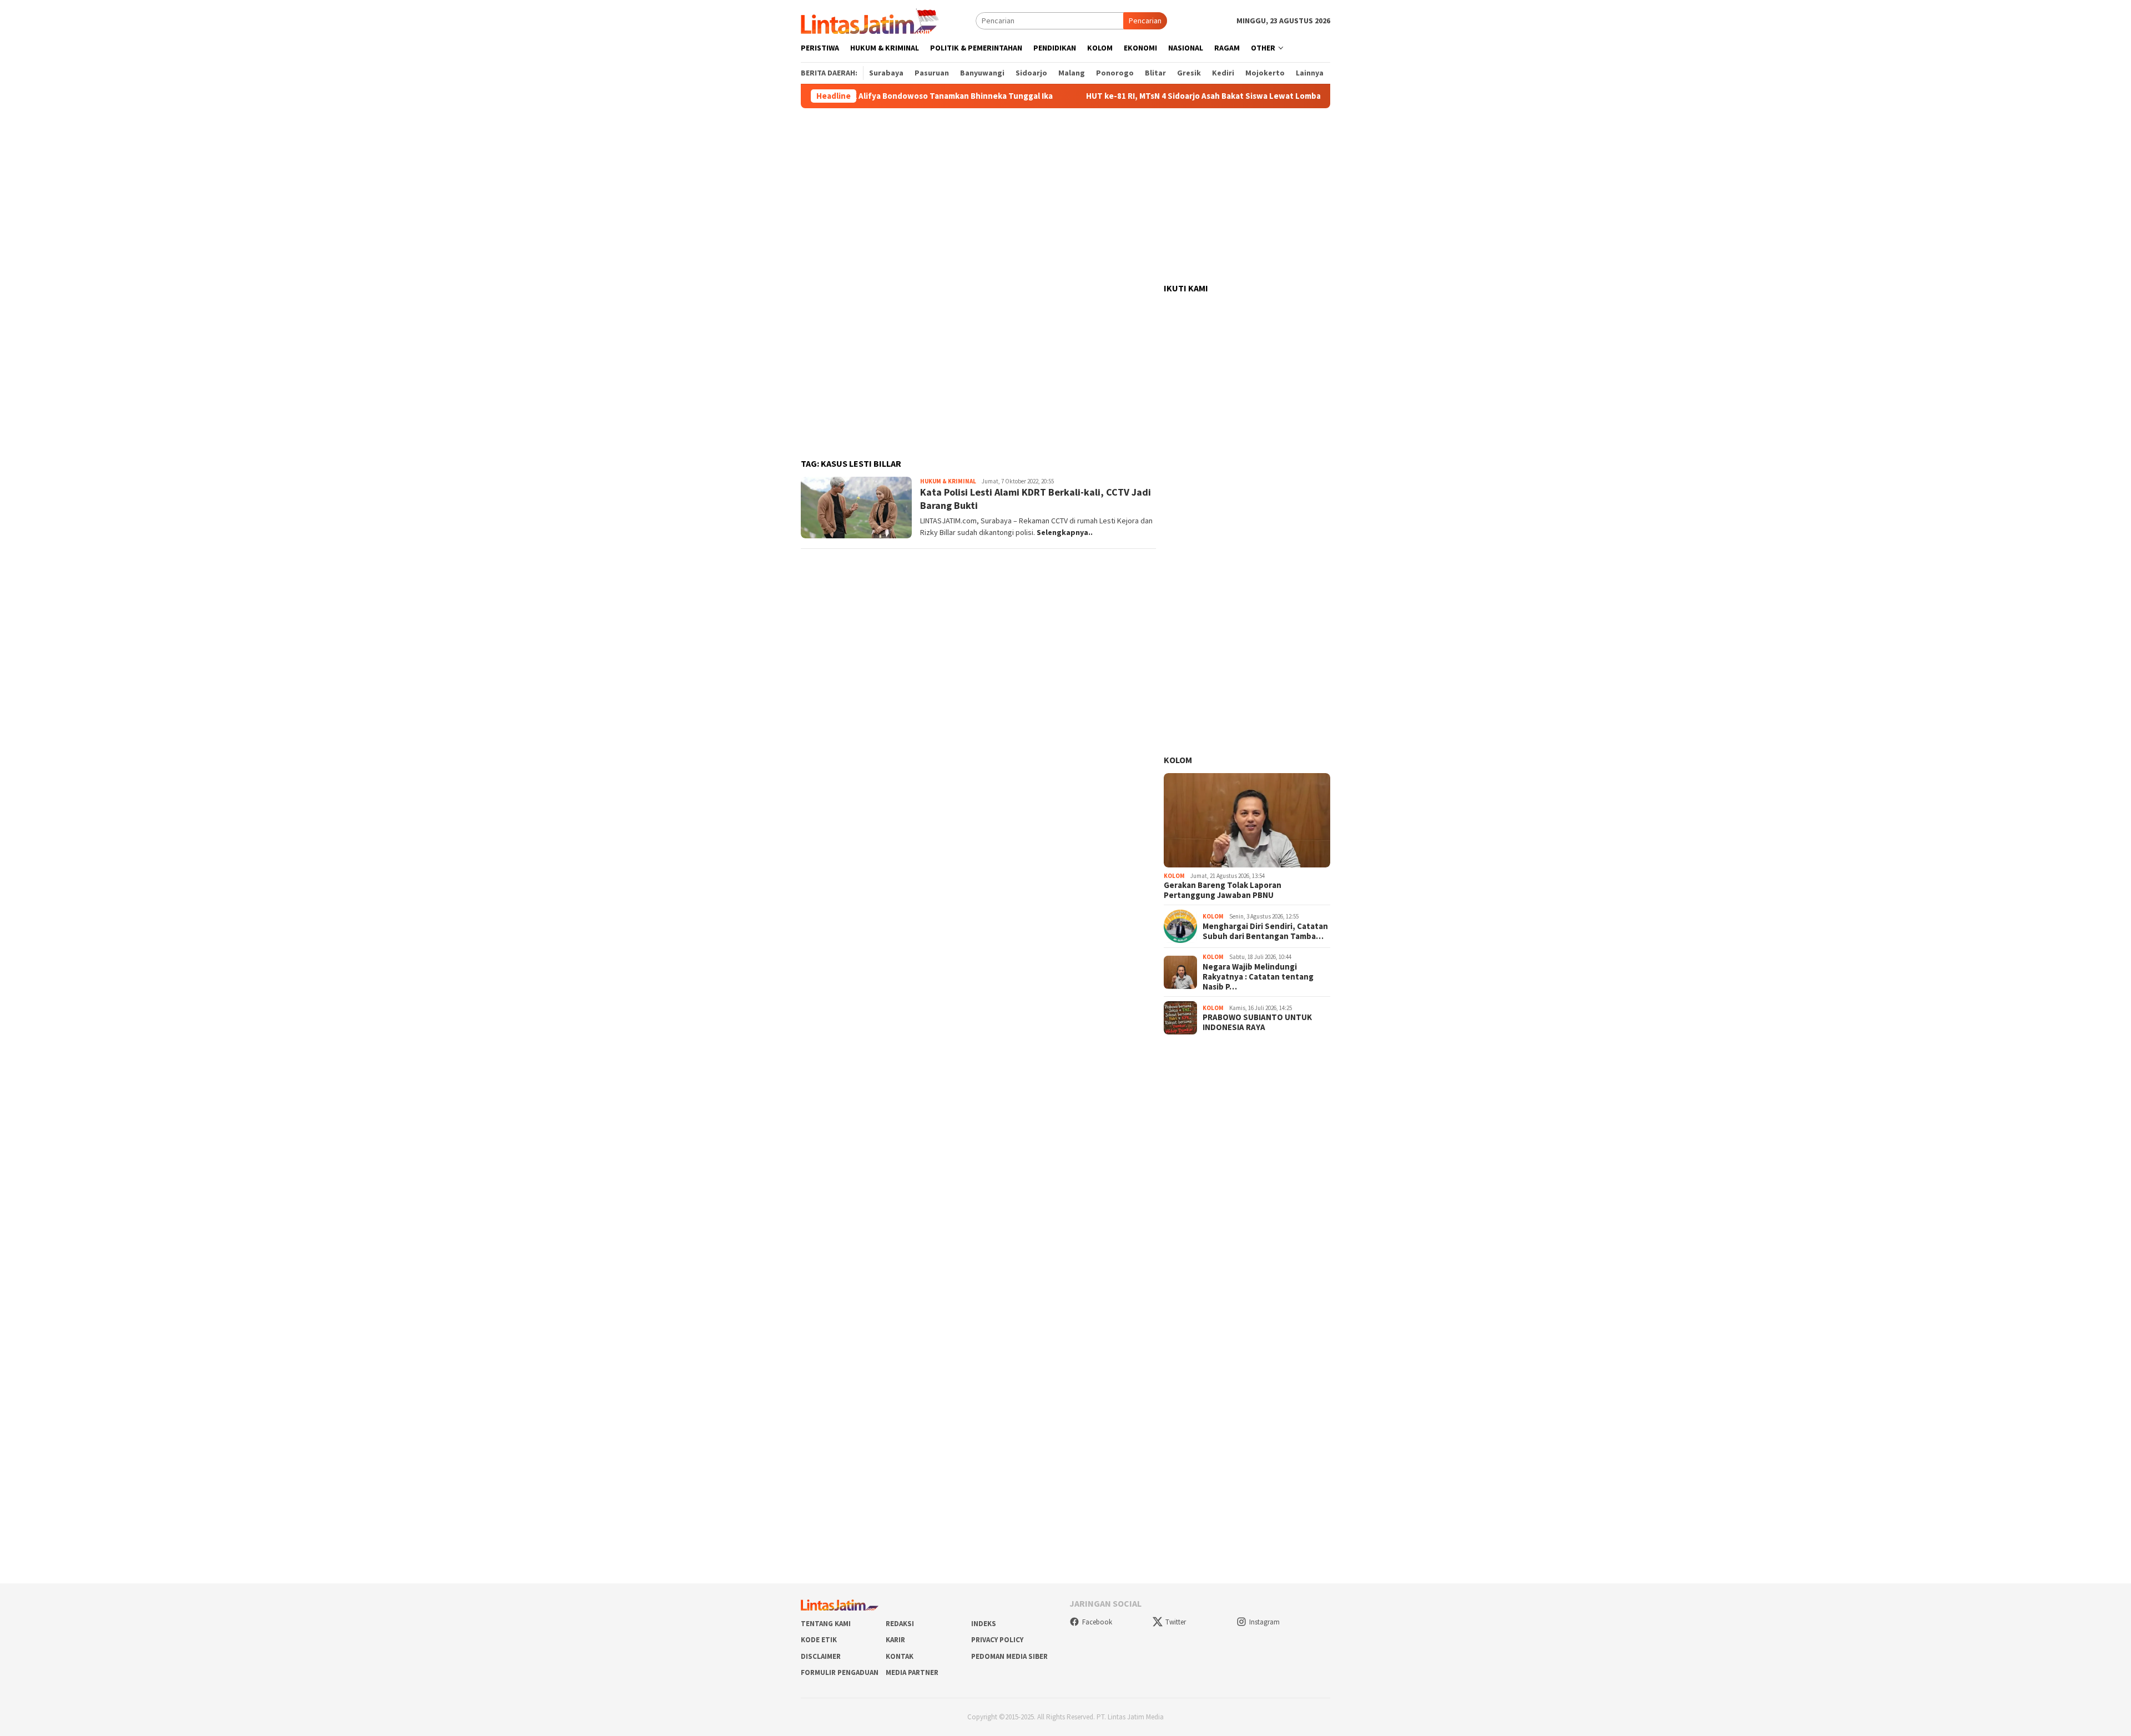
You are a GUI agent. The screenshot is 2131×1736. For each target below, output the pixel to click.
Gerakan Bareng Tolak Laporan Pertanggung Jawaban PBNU (1223, 890)
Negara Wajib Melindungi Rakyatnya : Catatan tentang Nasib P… (1258, 977)
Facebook (1097, 1622)
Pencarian (1145, 21)
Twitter (1176, 1622)
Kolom (1178, 760)
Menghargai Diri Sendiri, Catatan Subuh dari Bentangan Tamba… (1265, 931)
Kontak (900, 1656)
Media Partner (912, 1672)
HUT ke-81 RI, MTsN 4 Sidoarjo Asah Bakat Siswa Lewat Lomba (1146, 96)
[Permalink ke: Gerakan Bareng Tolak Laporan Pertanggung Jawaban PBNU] (1247, 820)
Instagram (1264, 1622)
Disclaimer (821, 1656)
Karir (895, 1640)
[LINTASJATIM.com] (871, 20)
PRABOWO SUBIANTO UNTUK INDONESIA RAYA (1257, 1022)
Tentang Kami (826, 1624)
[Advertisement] (1065, 196)
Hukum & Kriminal (948, 481)
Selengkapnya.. (1065, 532)
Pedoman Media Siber (1009, 1656)
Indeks (984, 1624)
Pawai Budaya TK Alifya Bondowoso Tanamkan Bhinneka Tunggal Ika (865, 96)
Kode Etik (819, 1640)
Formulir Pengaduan (840, 1672)
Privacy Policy (997, 1640)
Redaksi (900, 1624)
